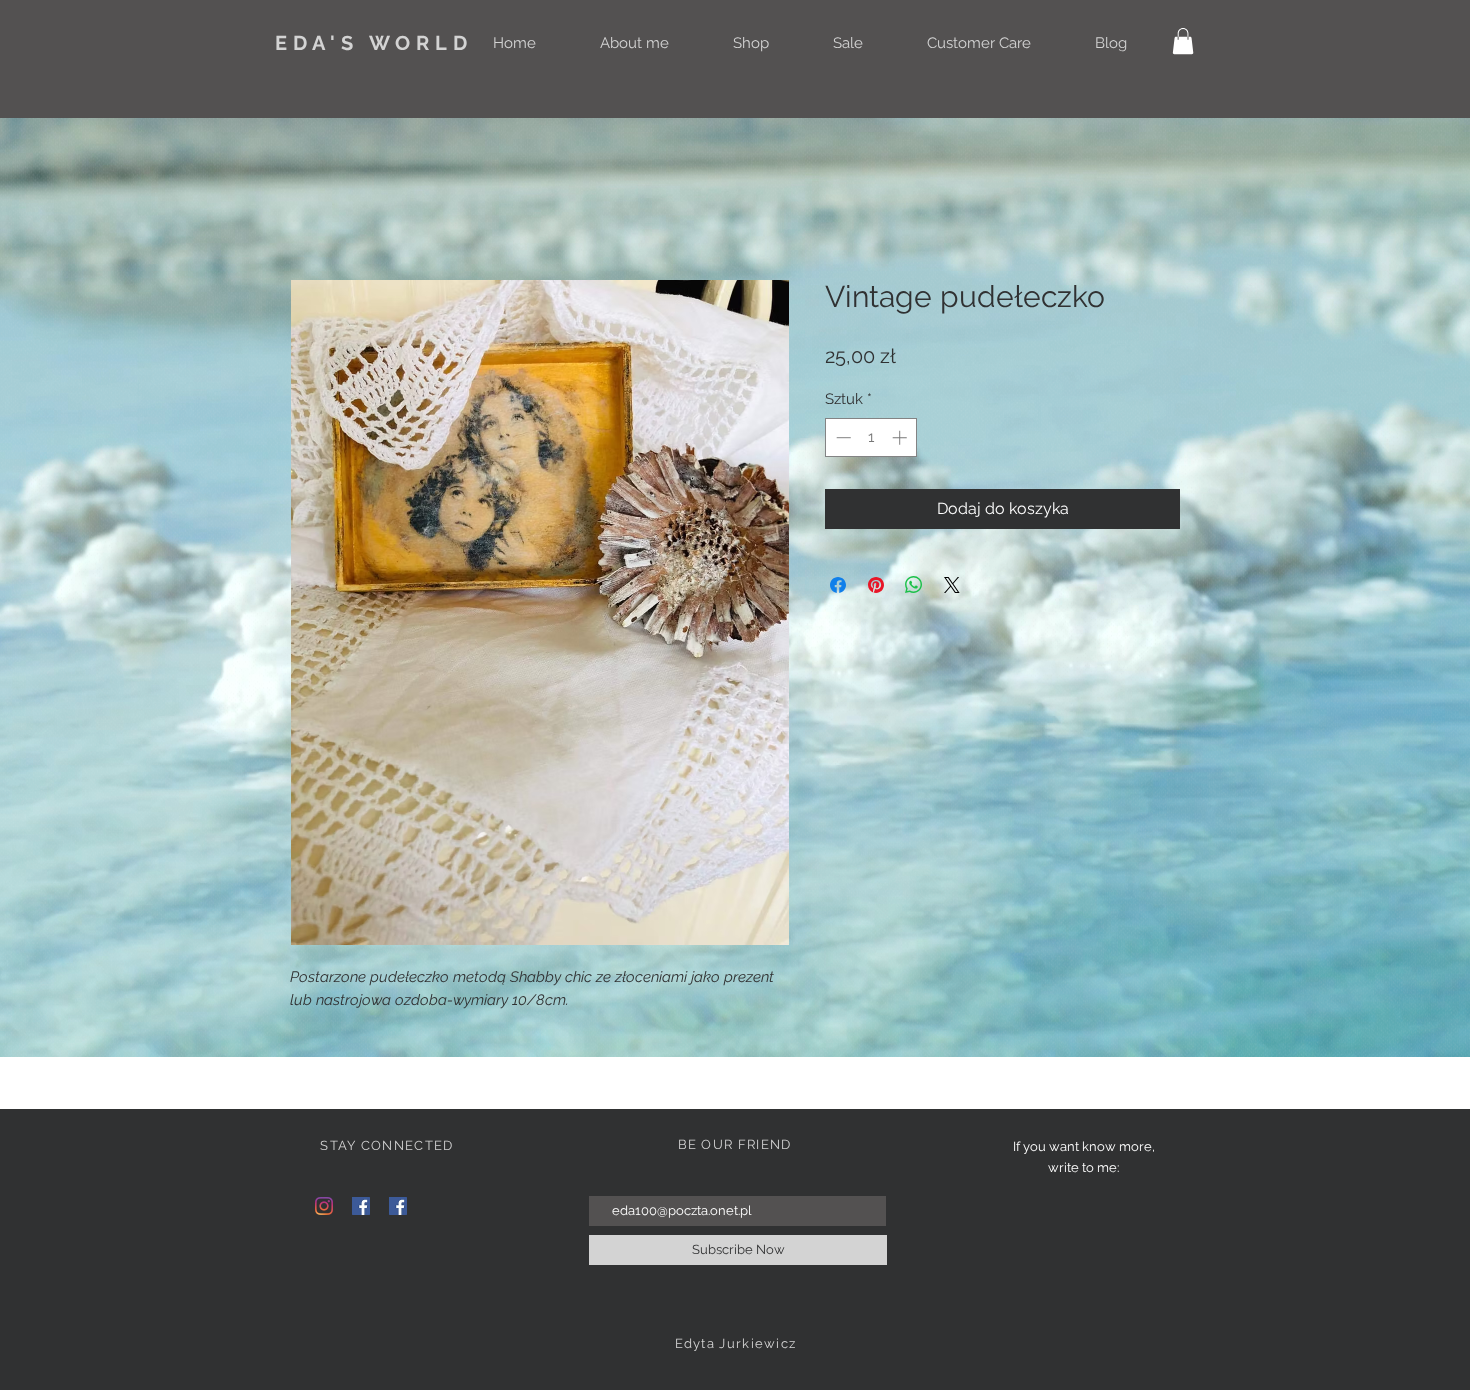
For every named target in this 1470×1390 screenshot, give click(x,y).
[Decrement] (841, 437)
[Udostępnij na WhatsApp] (914, 585)
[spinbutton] (871, 437)
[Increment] (901, 437)
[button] (1183, 41)
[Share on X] (952, 585)
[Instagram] (324, 1206)
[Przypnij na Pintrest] (876, 585)
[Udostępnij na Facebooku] (838, 585)
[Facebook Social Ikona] (361, 1206)
